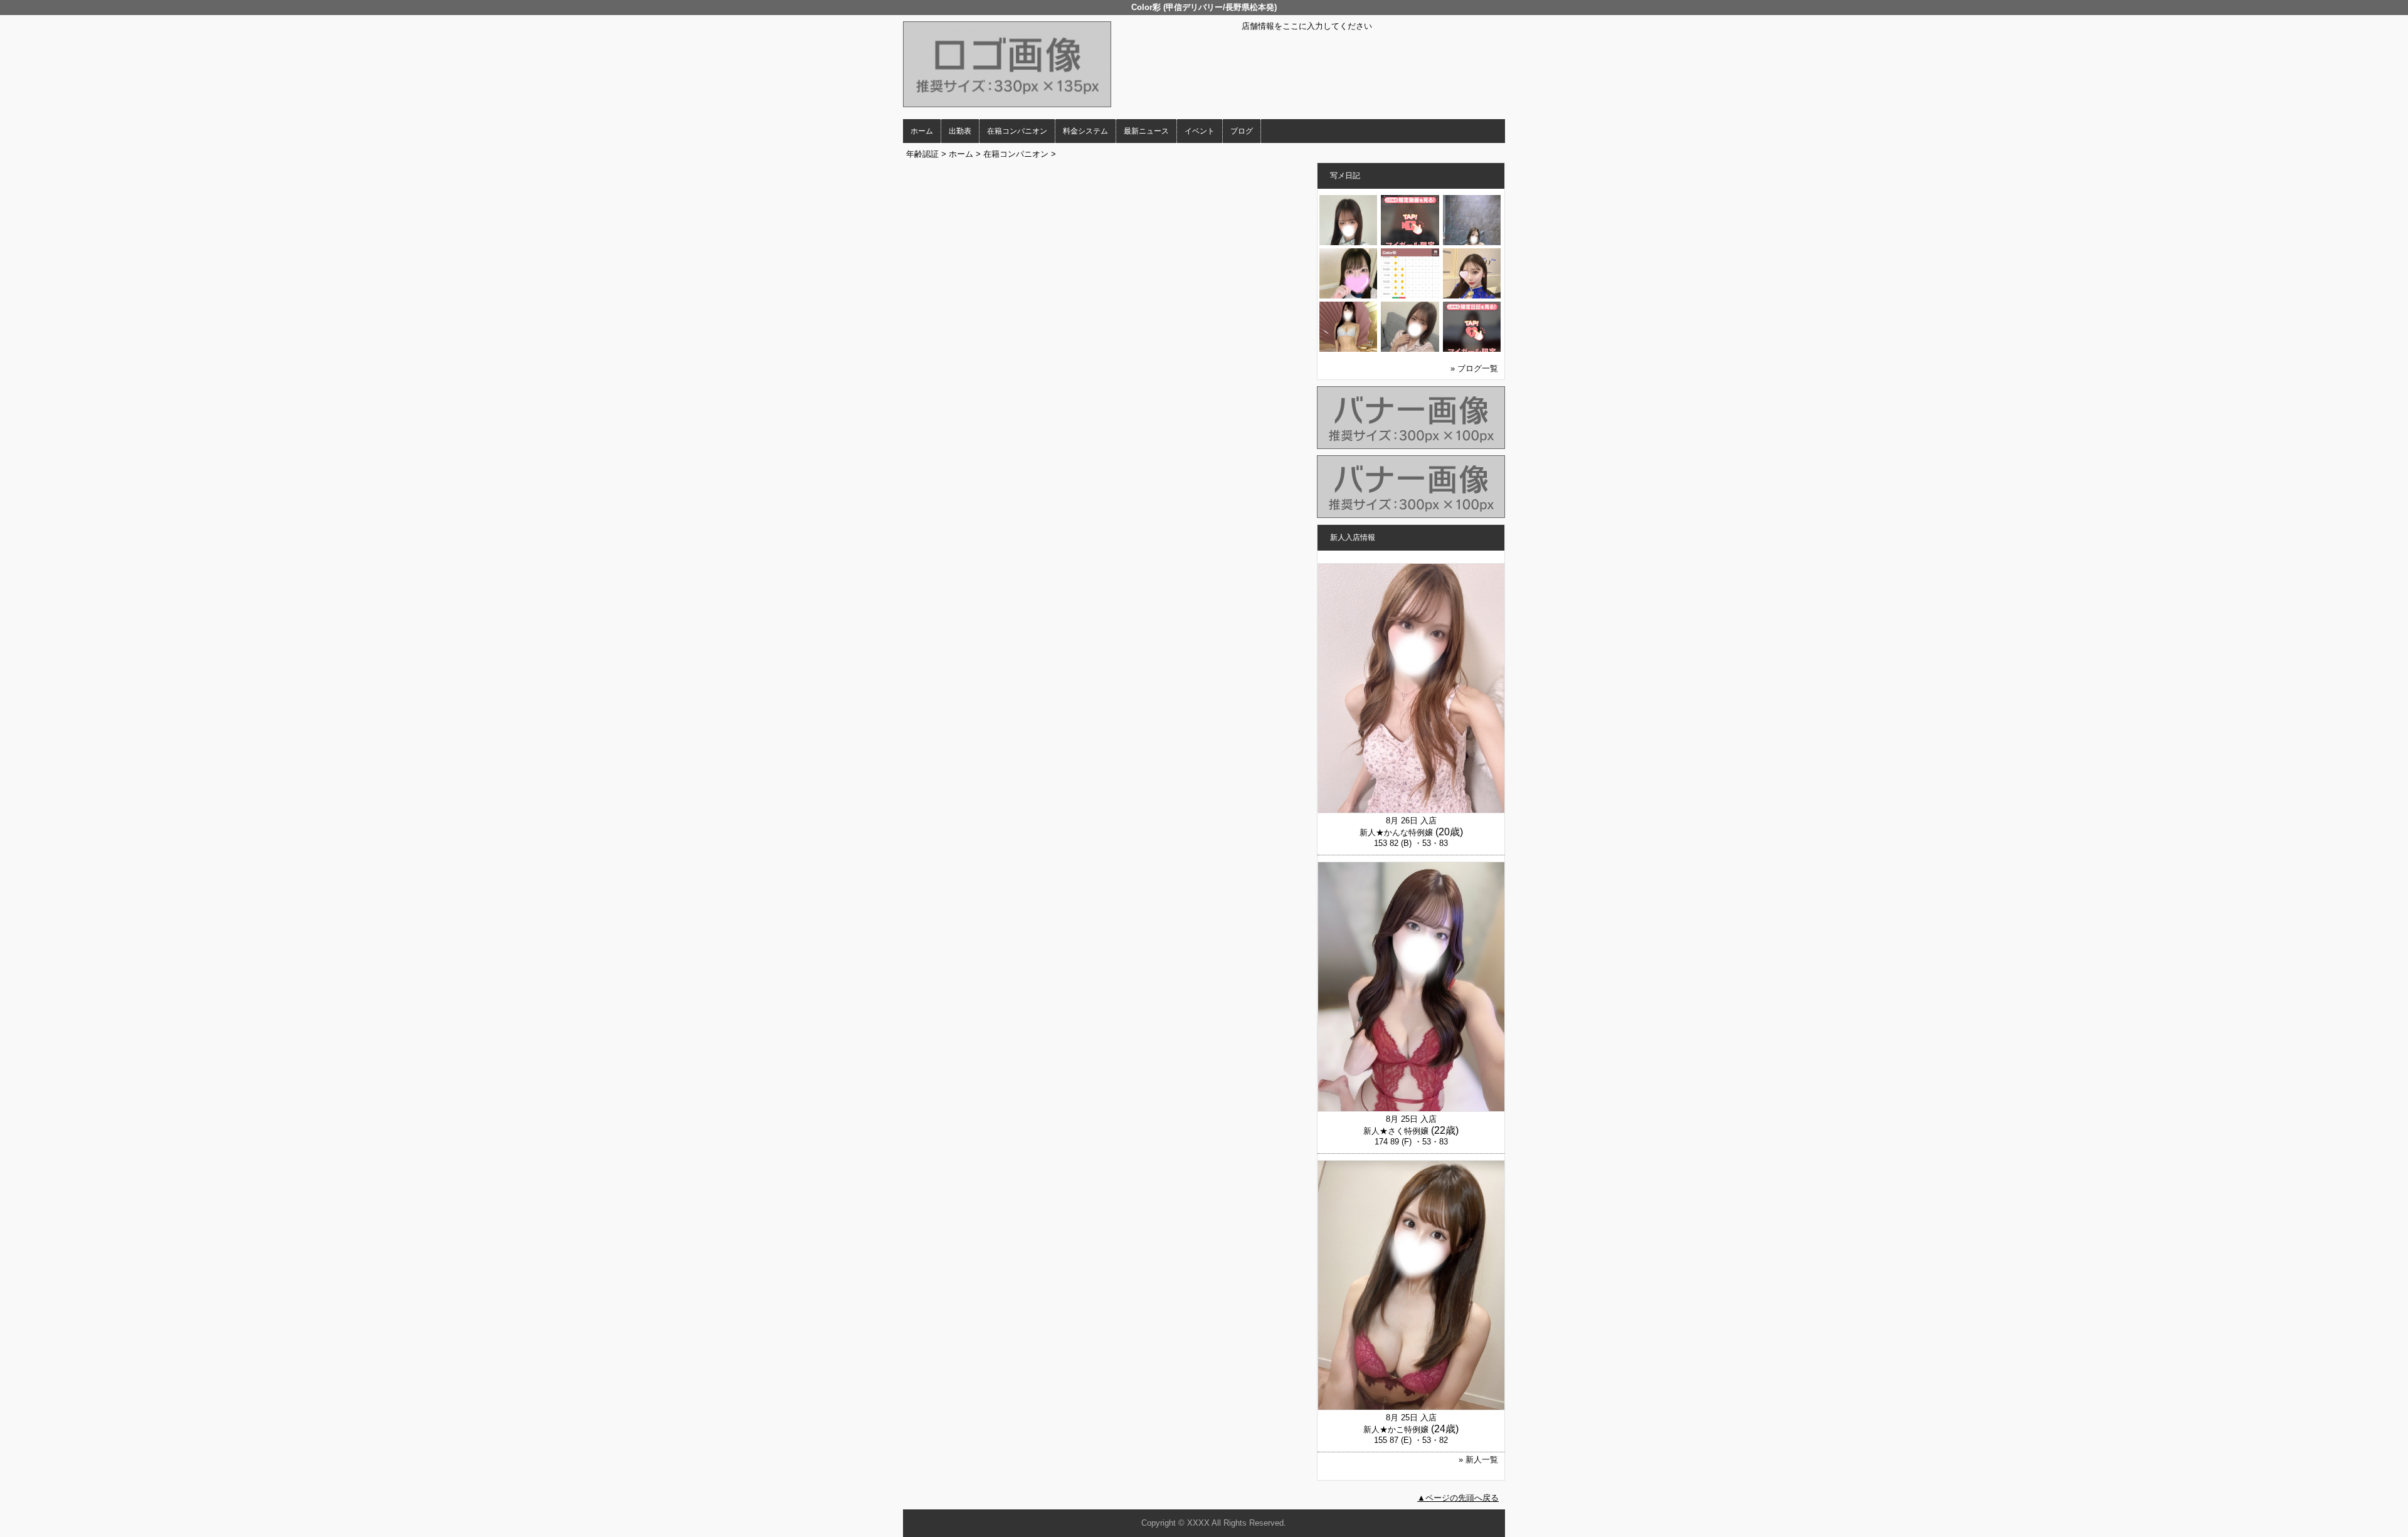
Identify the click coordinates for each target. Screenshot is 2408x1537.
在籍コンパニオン (1017, 131)
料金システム (1085, 131)
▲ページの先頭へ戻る (1458, 1498)
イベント (1200, 131)
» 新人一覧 (1478, 1460)
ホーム (922, 131)
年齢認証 (922, 154)
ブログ (1242, 131)
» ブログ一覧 (1474, 368)
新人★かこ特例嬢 (1396, 1429)
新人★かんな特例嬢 (1396, 832)
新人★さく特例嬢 (1396, 1131)
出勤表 (960, 131)
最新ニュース (1146, 131)
